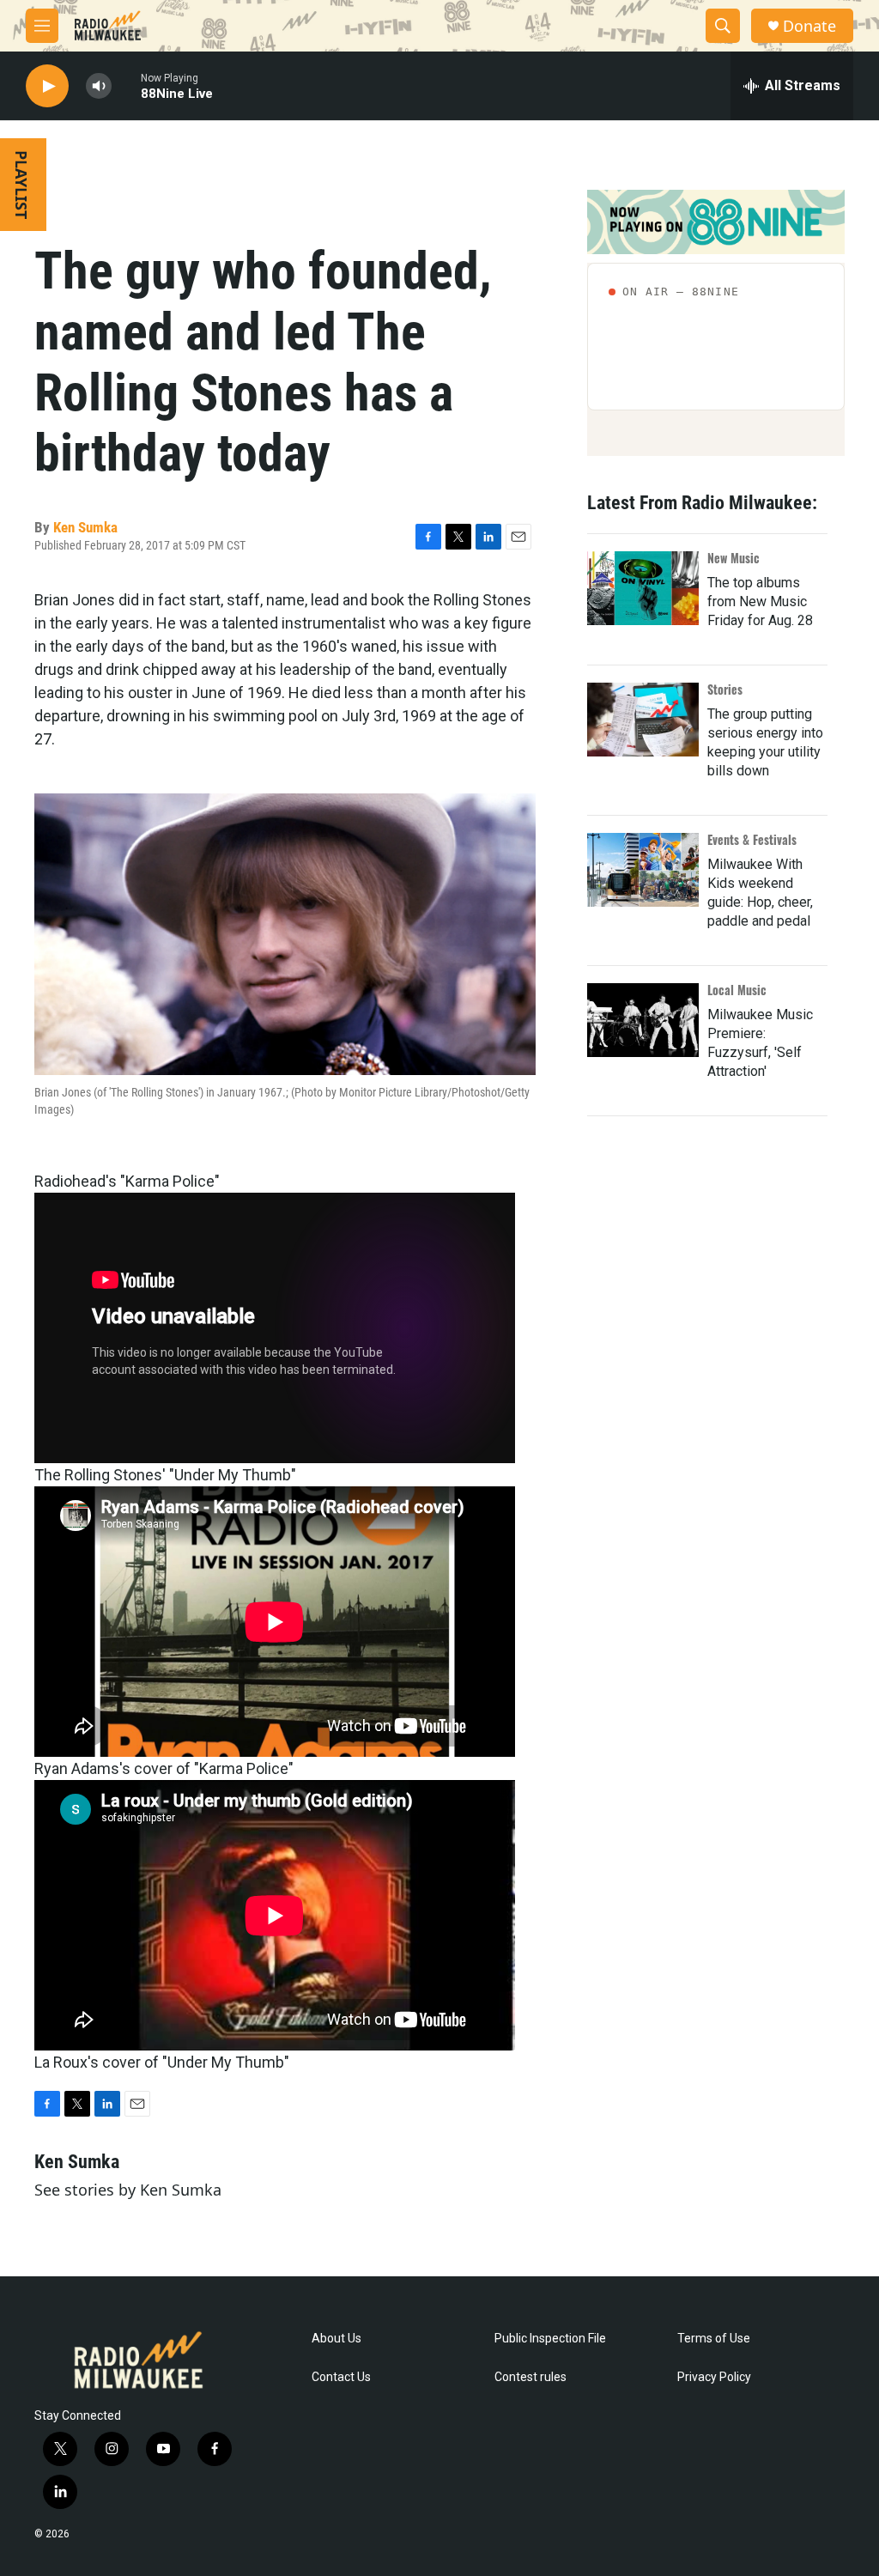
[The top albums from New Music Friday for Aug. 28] (643, 588)
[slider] (126, 85)
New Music (734, 558)
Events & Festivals (752, 839)
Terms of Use (714, 2339)
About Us (336, 2339)
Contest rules (530, 2377)
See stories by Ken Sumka (128, 2190)
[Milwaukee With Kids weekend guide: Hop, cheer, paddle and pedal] (643, 870)
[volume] (99, 86)
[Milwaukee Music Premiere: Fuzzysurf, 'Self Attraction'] (643, 1020)
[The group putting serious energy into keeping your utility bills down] (643, 720)
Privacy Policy (714, 2377)
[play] (47, 86)
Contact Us (341, 2377)
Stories (725, 689)
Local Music (737, 990)
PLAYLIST (21, 185)
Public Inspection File (550, 2339)
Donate (809, 26)
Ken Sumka (85, 527)
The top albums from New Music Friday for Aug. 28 (760, 601)
